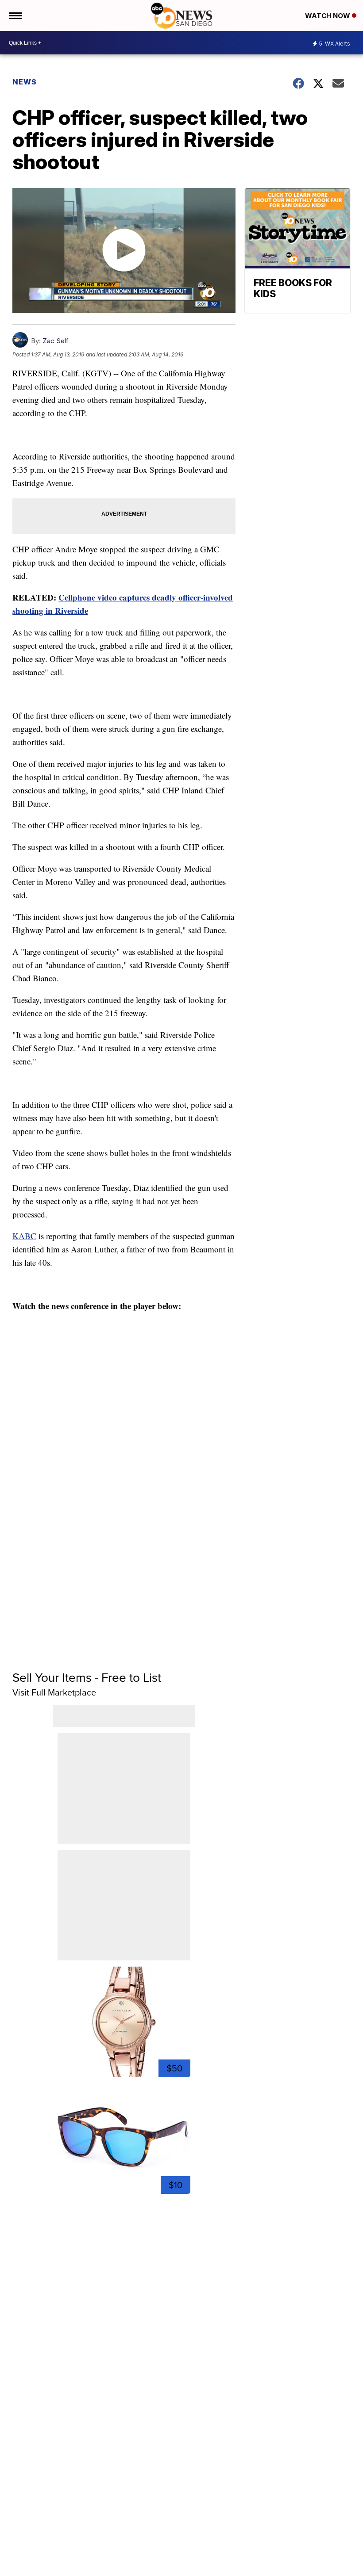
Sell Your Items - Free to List (87, 1677)
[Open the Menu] (15, 15)
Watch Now (328, 16)
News (25, 82)
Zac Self (56, 341)
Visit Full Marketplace (54, 1692)
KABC (24, 1236)
